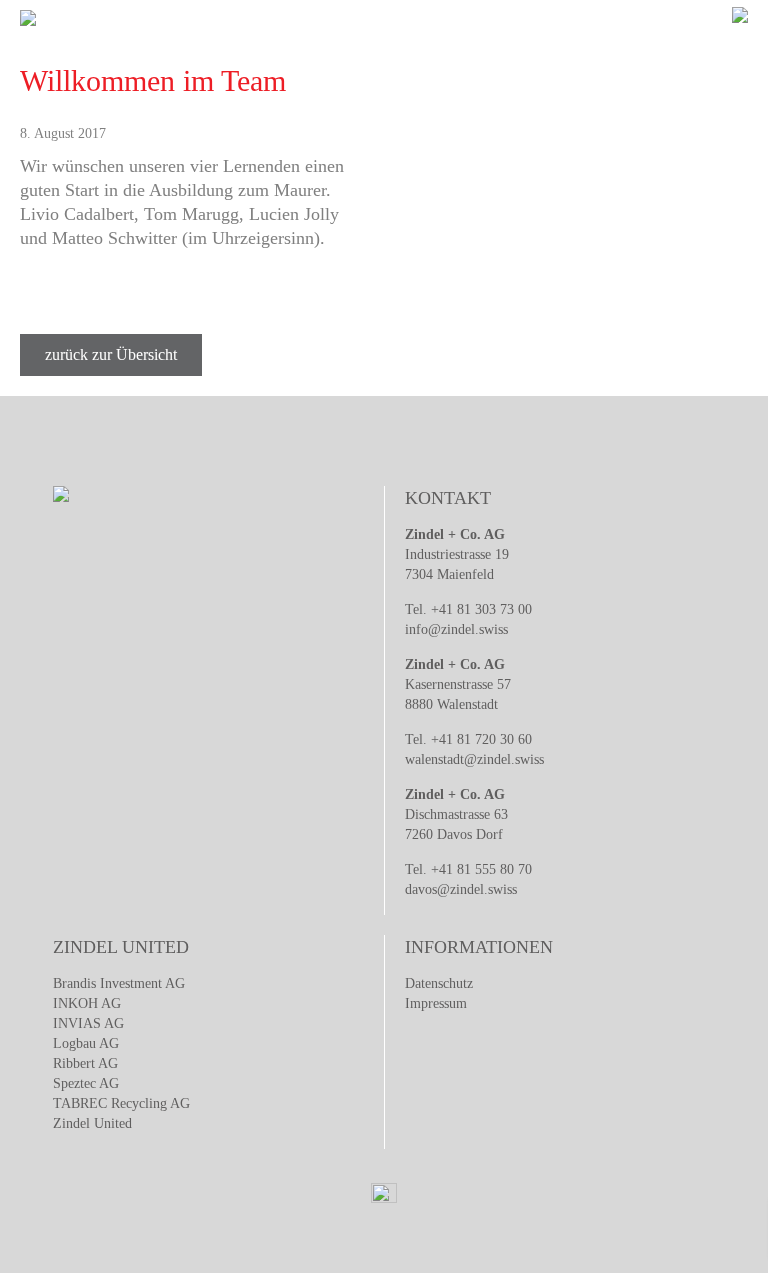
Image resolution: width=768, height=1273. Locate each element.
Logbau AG (86, 1043)
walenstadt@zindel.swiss (474, 759)
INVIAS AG (88, 1023)
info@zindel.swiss (456, 629)
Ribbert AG (85, 1063)
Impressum (436, 1003)
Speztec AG (86, 1083)
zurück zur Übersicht (111, 354)
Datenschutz (439, 983)
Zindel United (92, 1123)
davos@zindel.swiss (461, 889)
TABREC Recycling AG (121, 1103)
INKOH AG (87, 1003)
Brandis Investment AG (119, 983)
